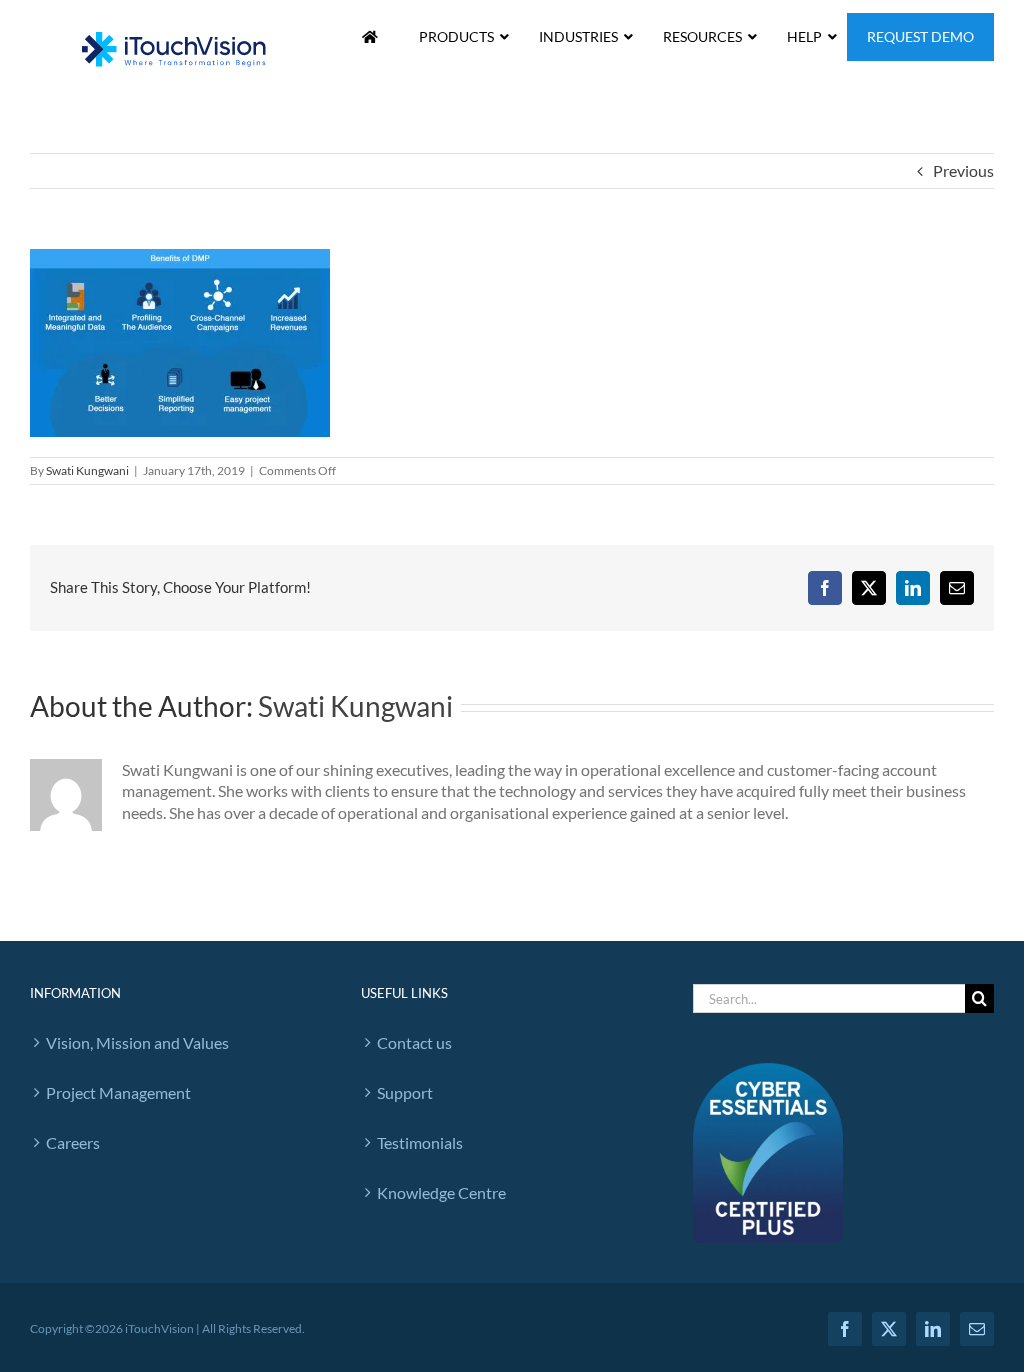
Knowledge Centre (441, 1192)
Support (405, 1092)
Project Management (118, 1092)
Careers (73, 1142)
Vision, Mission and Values (137, 1042)
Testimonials (420, 1142)
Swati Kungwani (87, 470)
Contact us (414, 1042)
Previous (963, 170)
